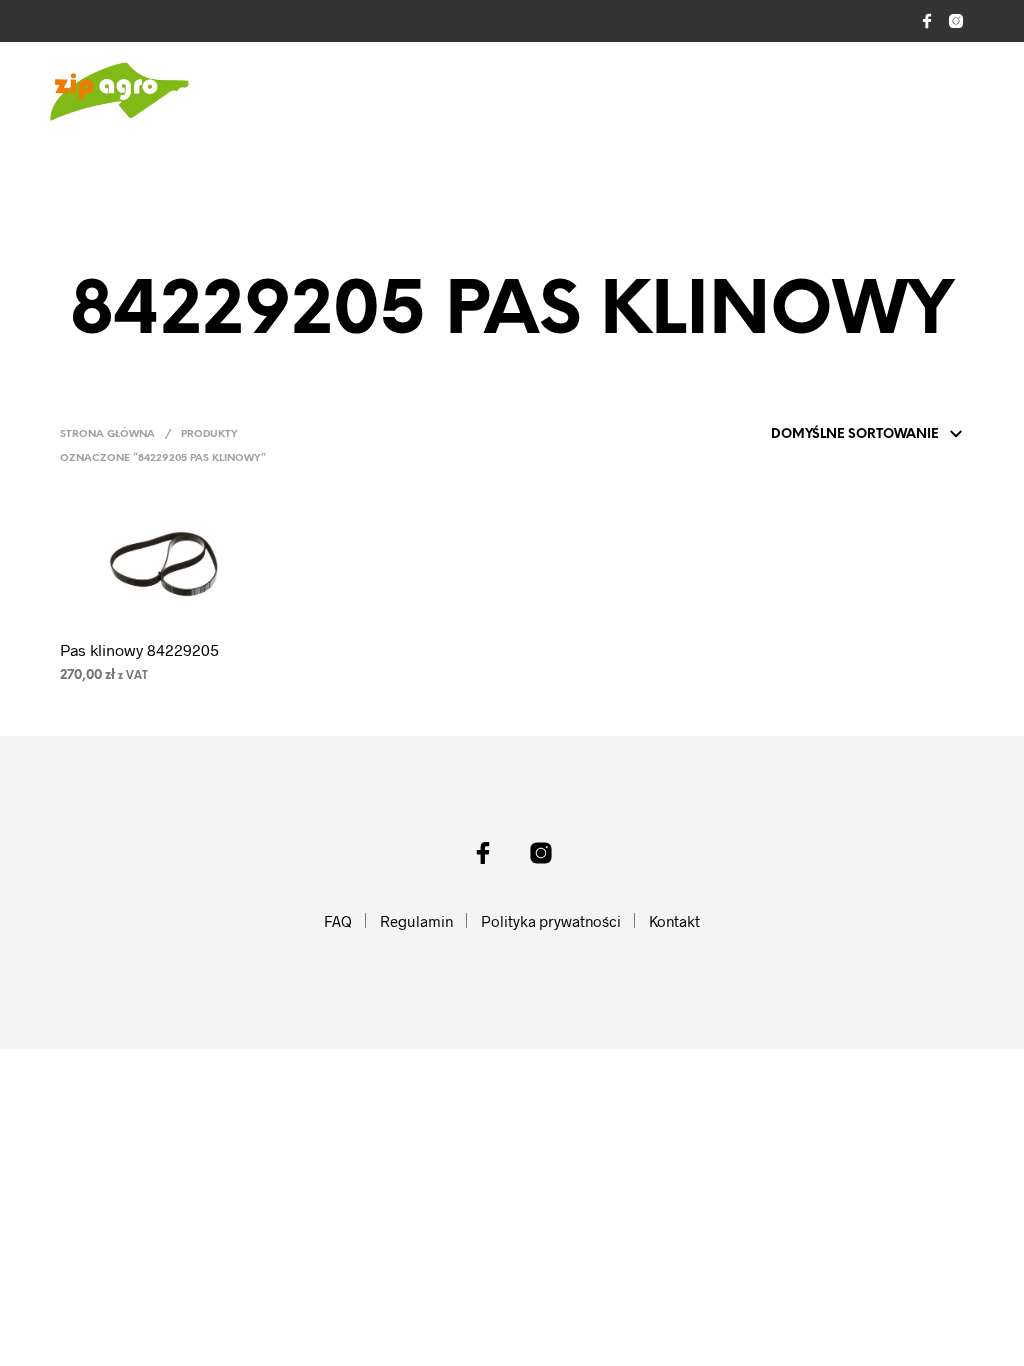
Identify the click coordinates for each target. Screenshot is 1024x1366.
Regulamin (416, 921)
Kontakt (674, 921)
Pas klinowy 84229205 (139, 649)
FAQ (338, 921)
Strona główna (107, 434)
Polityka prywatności (551, 921)
